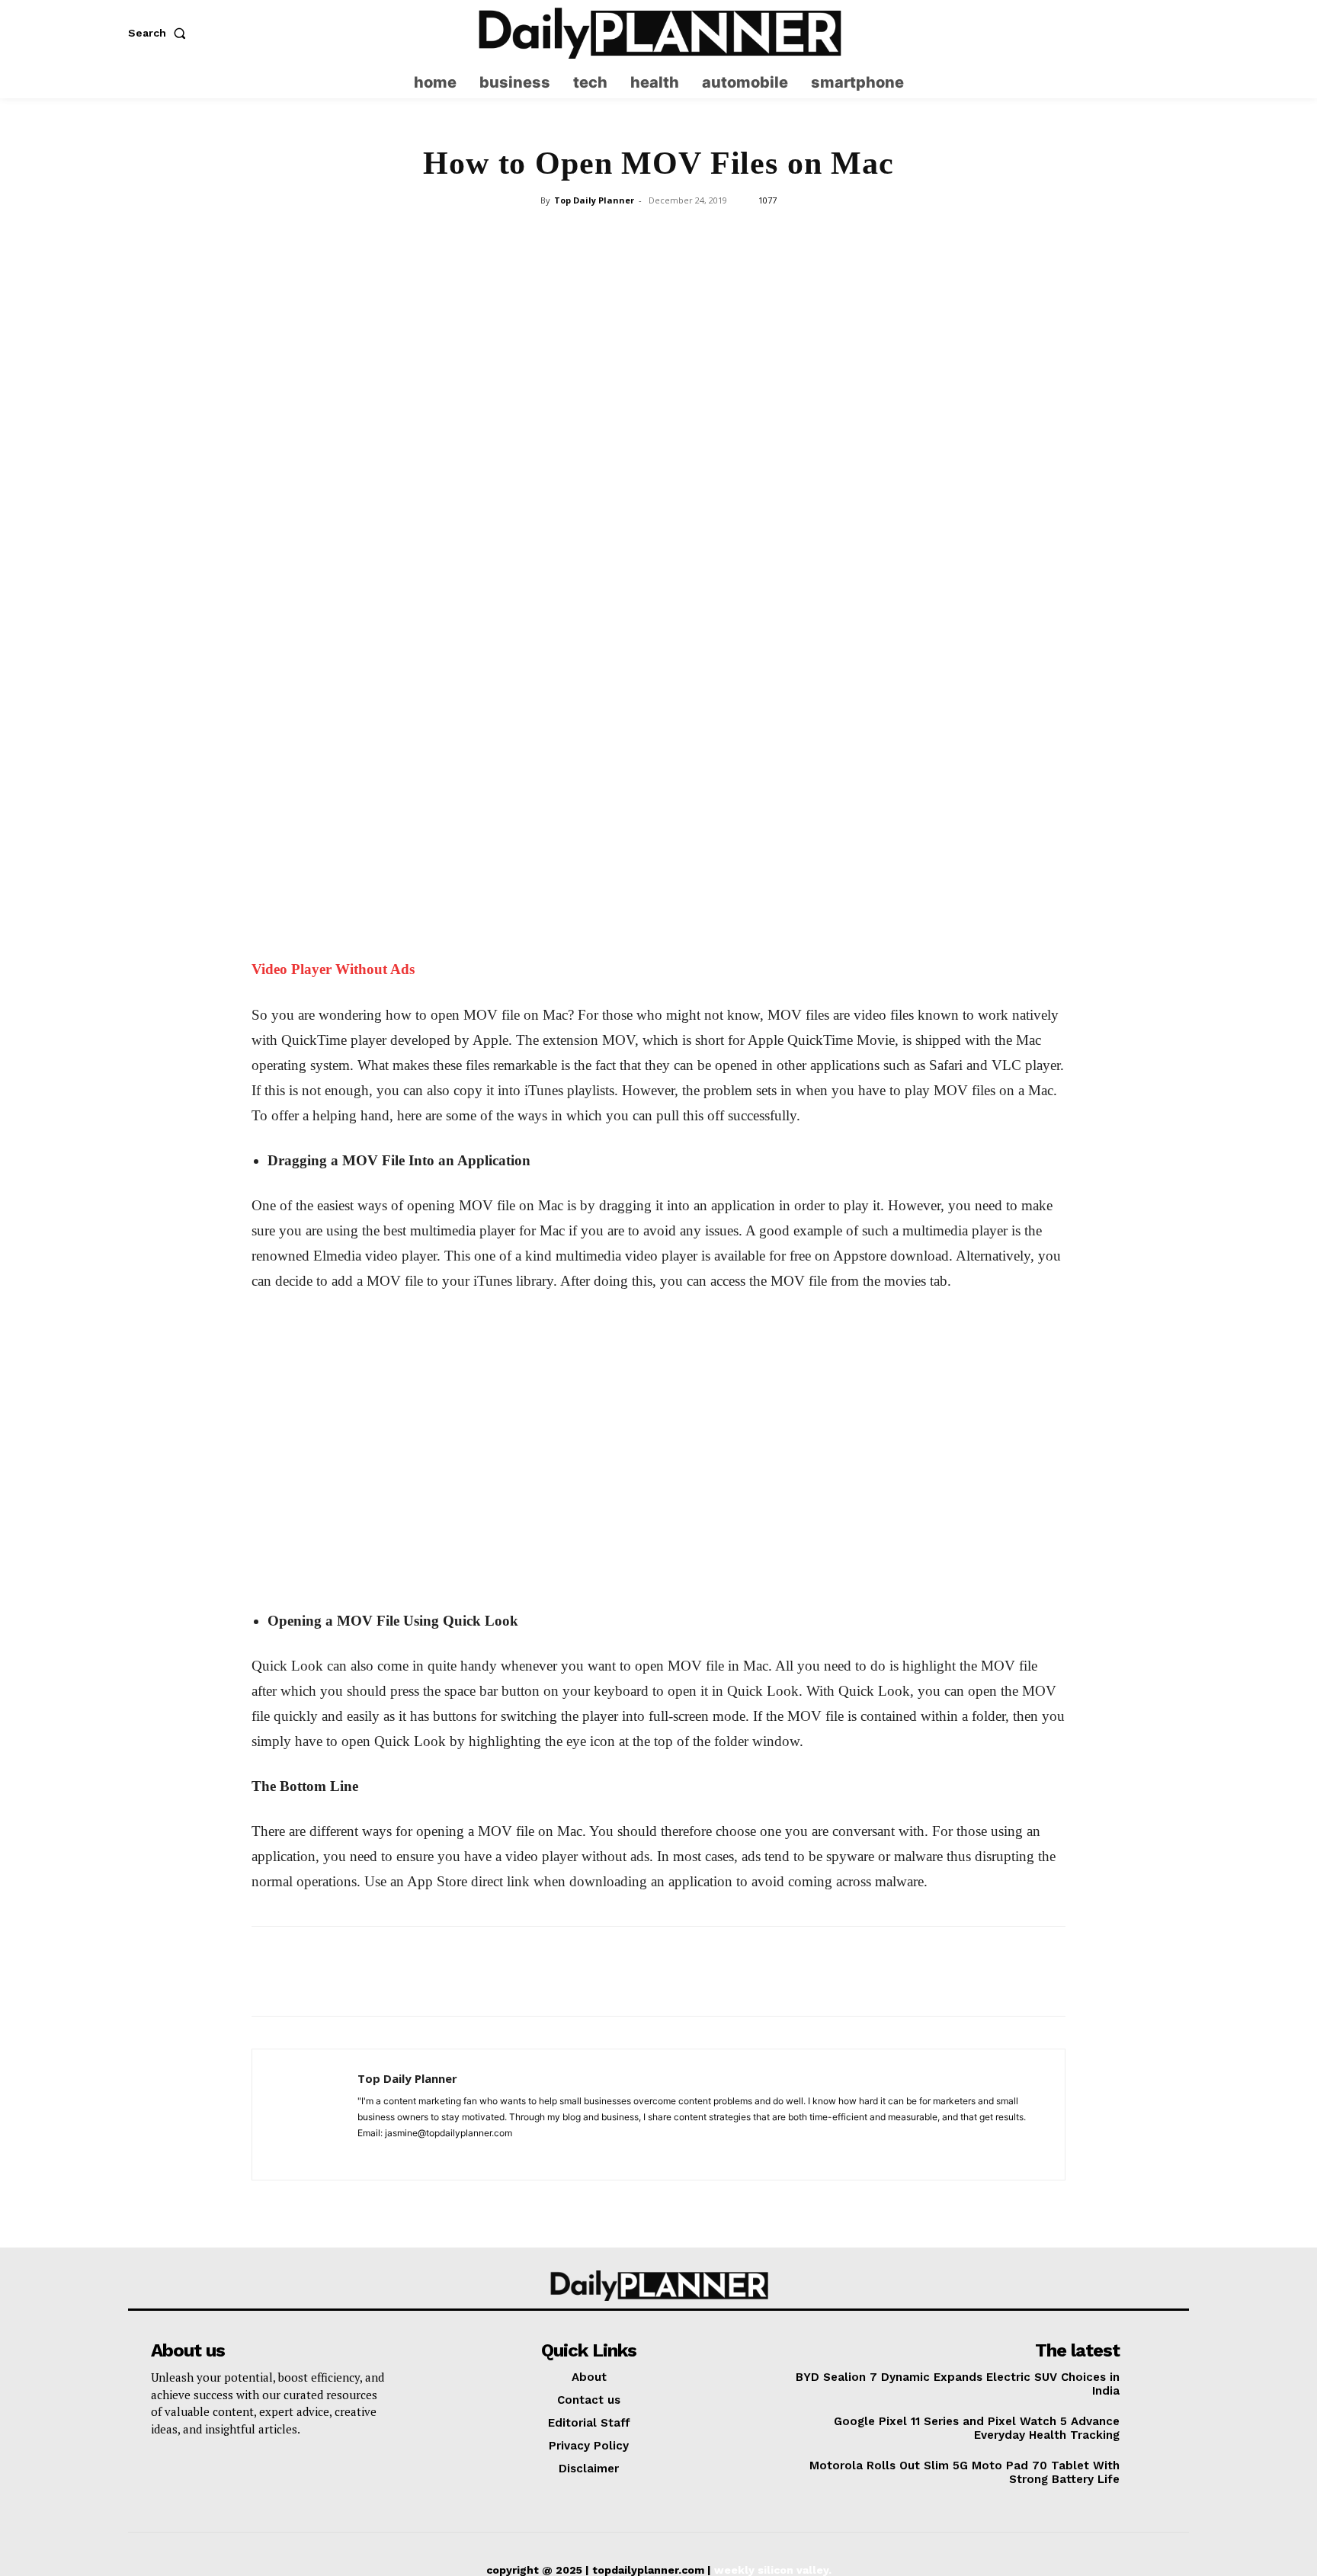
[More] (764, 456)
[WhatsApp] (658, 456)
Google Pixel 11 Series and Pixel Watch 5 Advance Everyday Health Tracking (977, 2428)
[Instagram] (1148, 33)
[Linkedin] (693, 456)
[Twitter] (1178, 33)
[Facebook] (553, 456)
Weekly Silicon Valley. (773, 2570)
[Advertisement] (658, 326)
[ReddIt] (728, 456)
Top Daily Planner (594, 200)
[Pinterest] (623, 456)
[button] (160, 33)
